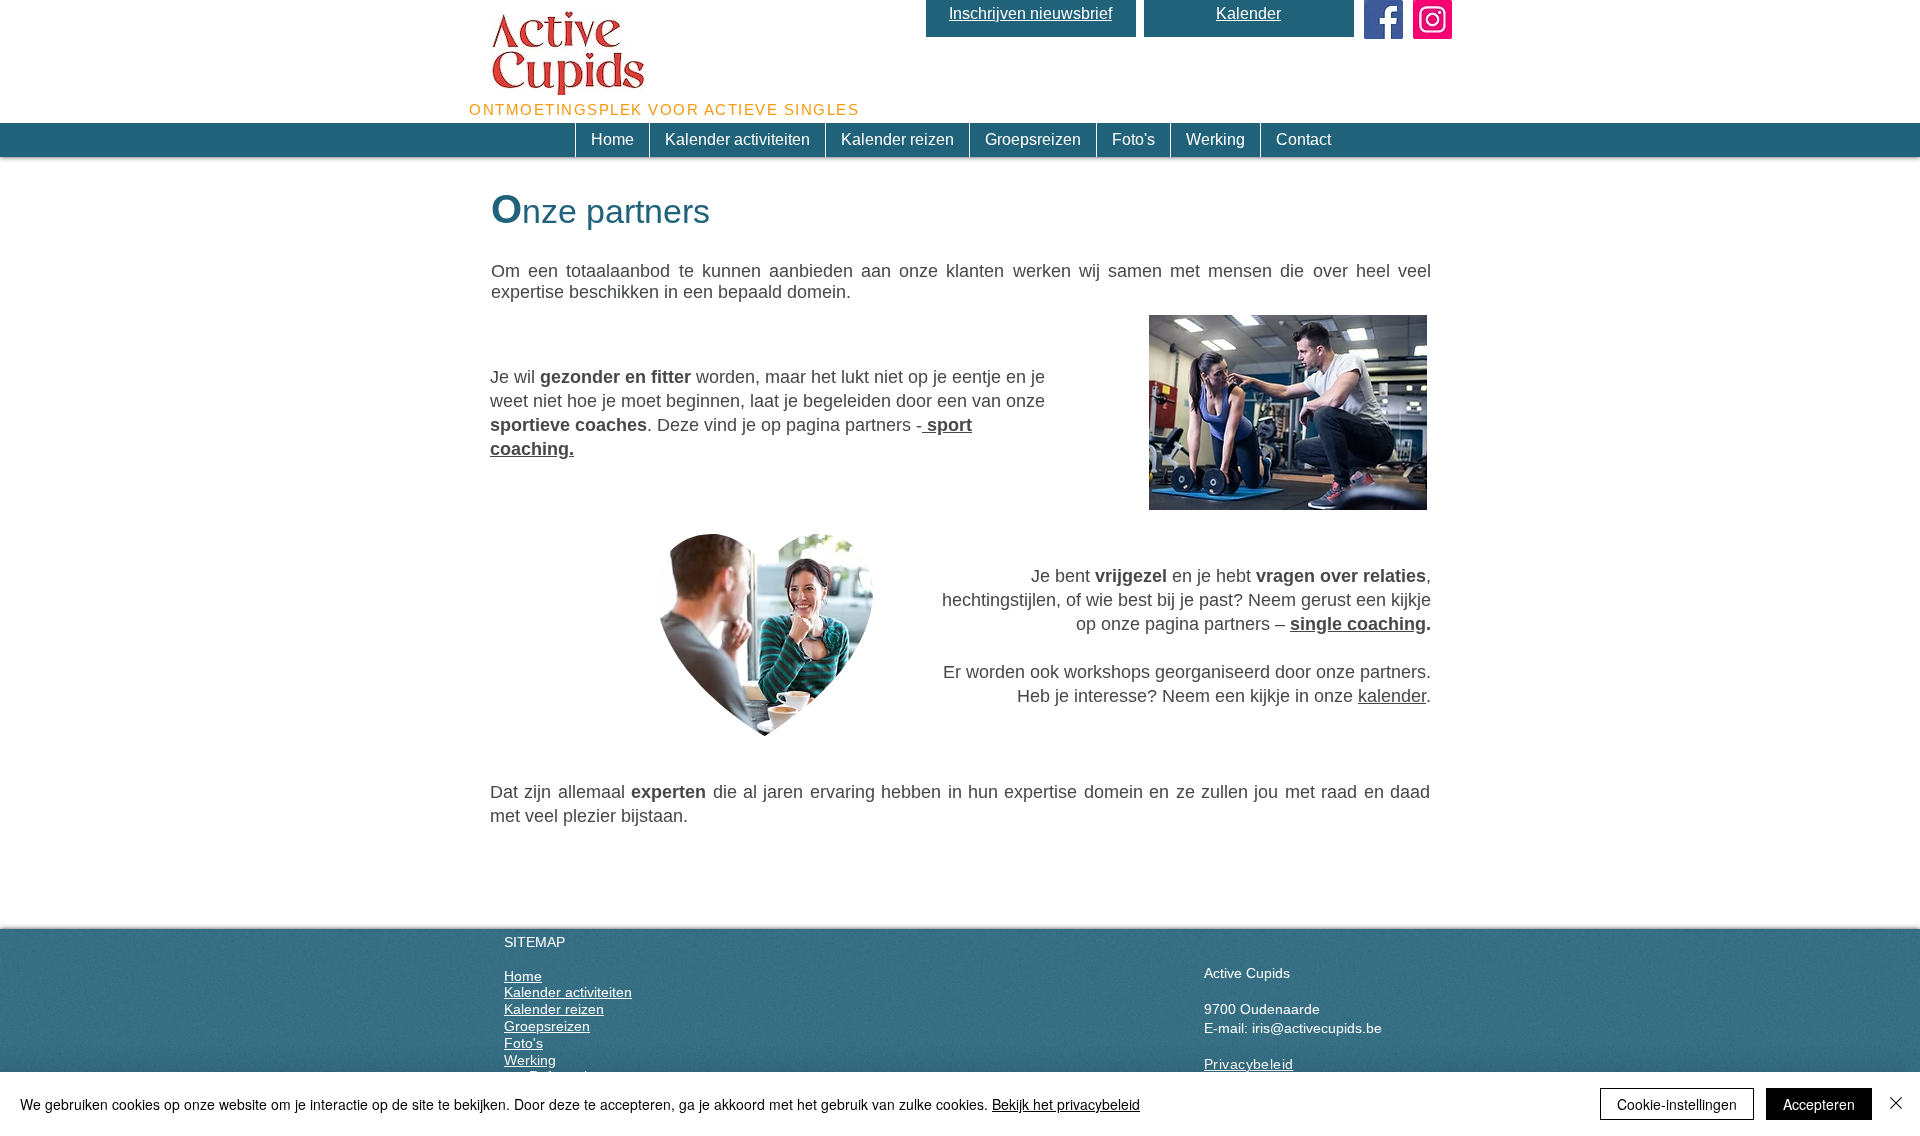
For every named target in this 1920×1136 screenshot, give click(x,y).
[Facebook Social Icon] (1383, 19)
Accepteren (1819, 1104)
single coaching (1358, 624)
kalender (1392, 696)
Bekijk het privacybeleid (1066, 1104)
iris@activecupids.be (1317, 1028)
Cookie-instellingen (1677, 1104)
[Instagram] (1432, 19)
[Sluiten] (1896, 1104)
